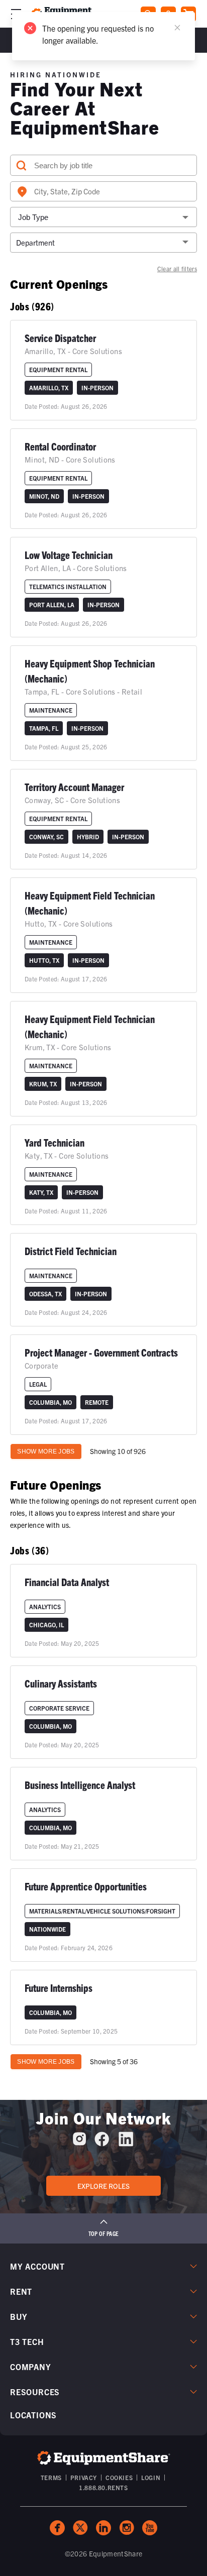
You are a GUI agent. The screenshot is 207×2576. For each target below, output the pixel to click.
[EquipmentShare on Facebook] (102, 2143)
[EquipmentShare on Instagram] (79, 2143)
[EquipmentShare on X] (80, 2528)
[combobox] (103, 191)
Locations (33, 2415)
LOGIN (151, 2477)
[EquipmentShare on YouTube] (150, 2528)
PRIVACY (84, 2477)
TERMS (51, 2477)
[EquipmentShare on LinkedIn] (126, 2143)
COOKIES (119, 2477)
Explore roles (103, 2186)
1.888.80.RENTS (103, 2487)
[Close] (177, 28)
